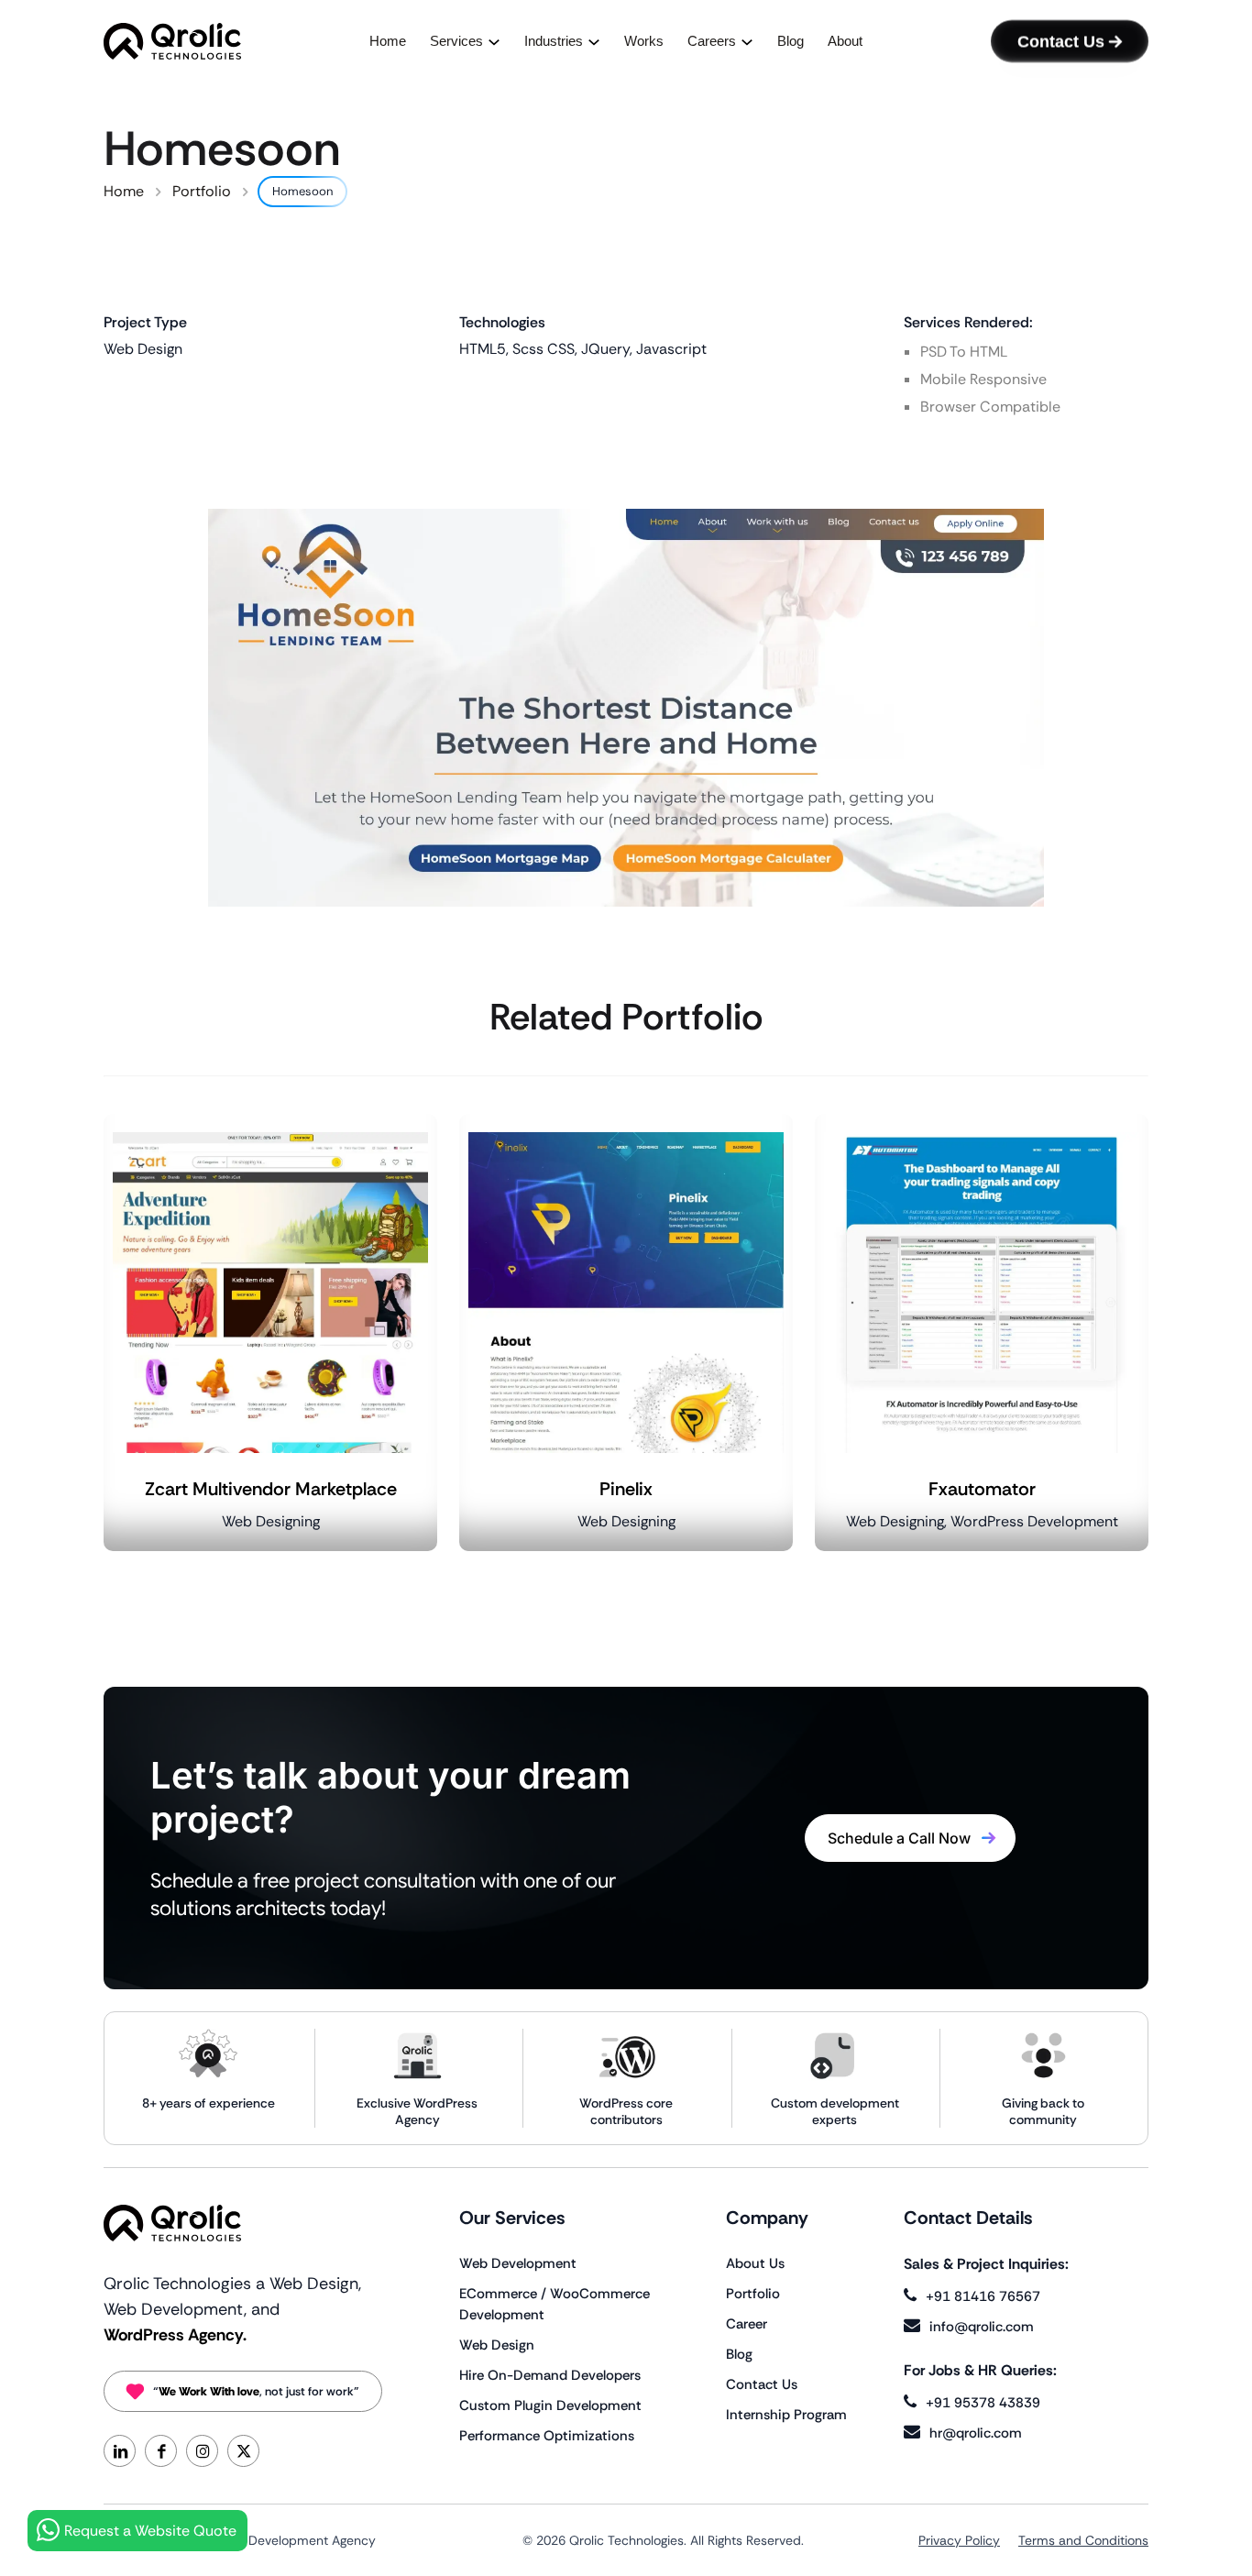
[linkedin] (120, 2451)
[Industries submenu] (594, 42)
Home (124, 191)
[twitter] (243, 2451)
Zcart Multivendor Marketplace (271, 1489)
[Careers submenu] (747, 42)
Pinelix (626, 1489)
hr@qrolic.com (976, 2433)
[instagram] (202, 2451)
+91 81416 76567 (983, 2296)
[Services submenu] (494, 42)
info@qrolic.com (982, 2327)
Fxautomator (982, 1489)
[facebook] (161, 2451)
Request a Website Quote (150, 2531)
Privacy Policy (959, 2540)
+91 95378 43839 (983, 2403)
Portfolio (202, 191)
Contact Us (1061, 41)
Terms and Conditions (1083, 2540)
